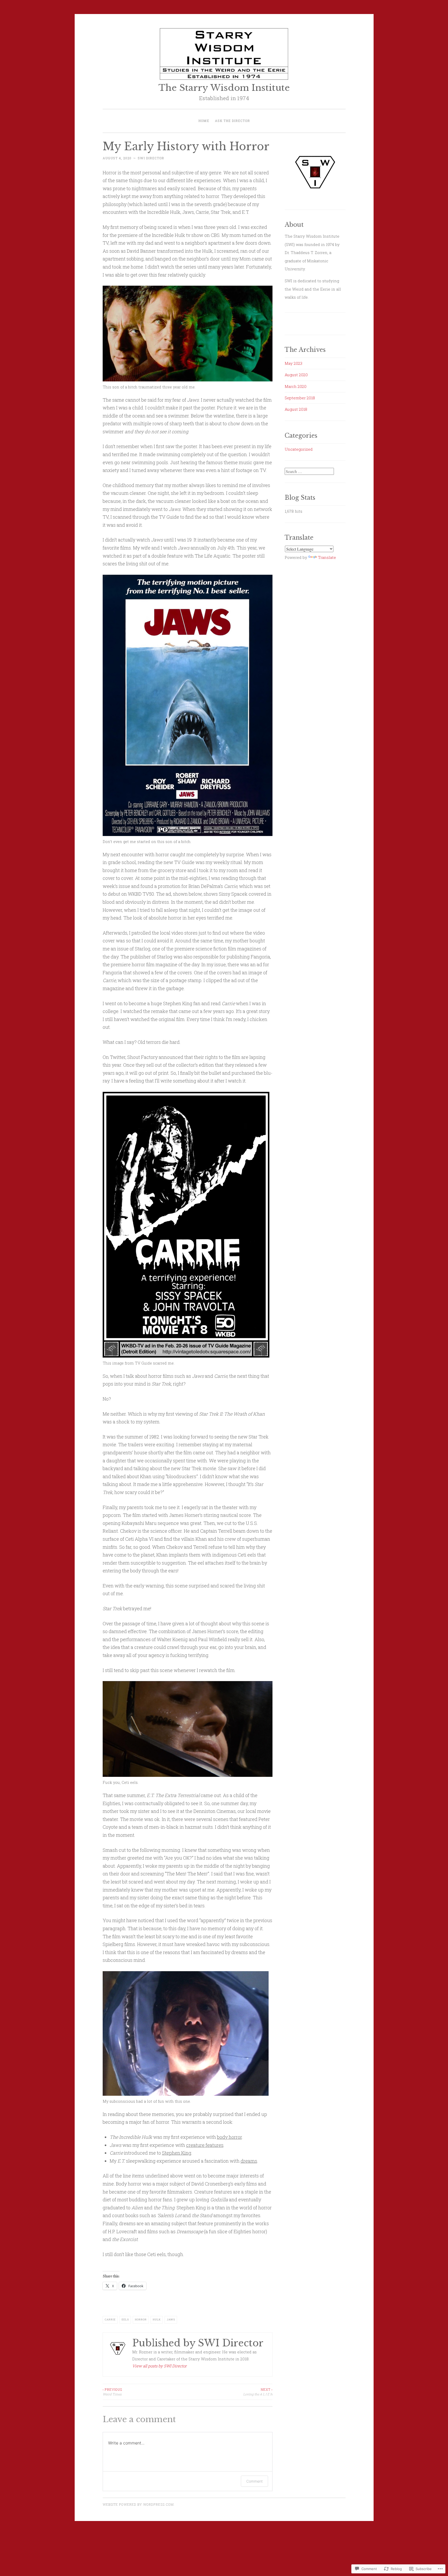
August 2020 (296, 375)
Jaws (171, 2320)
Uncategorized (299, 449)
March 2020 (296, 386)
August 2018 (296, 409)
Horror (141, 2320)
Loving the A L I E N (258, 2392)
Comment (254, 2481)
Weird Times (112, 2392)
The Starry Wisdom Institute (224, 88)
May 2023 (293, 363)
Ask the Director (232, 121)
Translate (327, 557)
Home (204, 121)
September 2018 (300, 398)
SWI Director (151, 158)
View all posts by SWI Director (159, 2366)
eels (125, 2320)
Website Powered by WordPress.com (138, 2504)
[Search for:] (309, 471)
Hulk (157, 2320)
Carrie (110, 2320)
